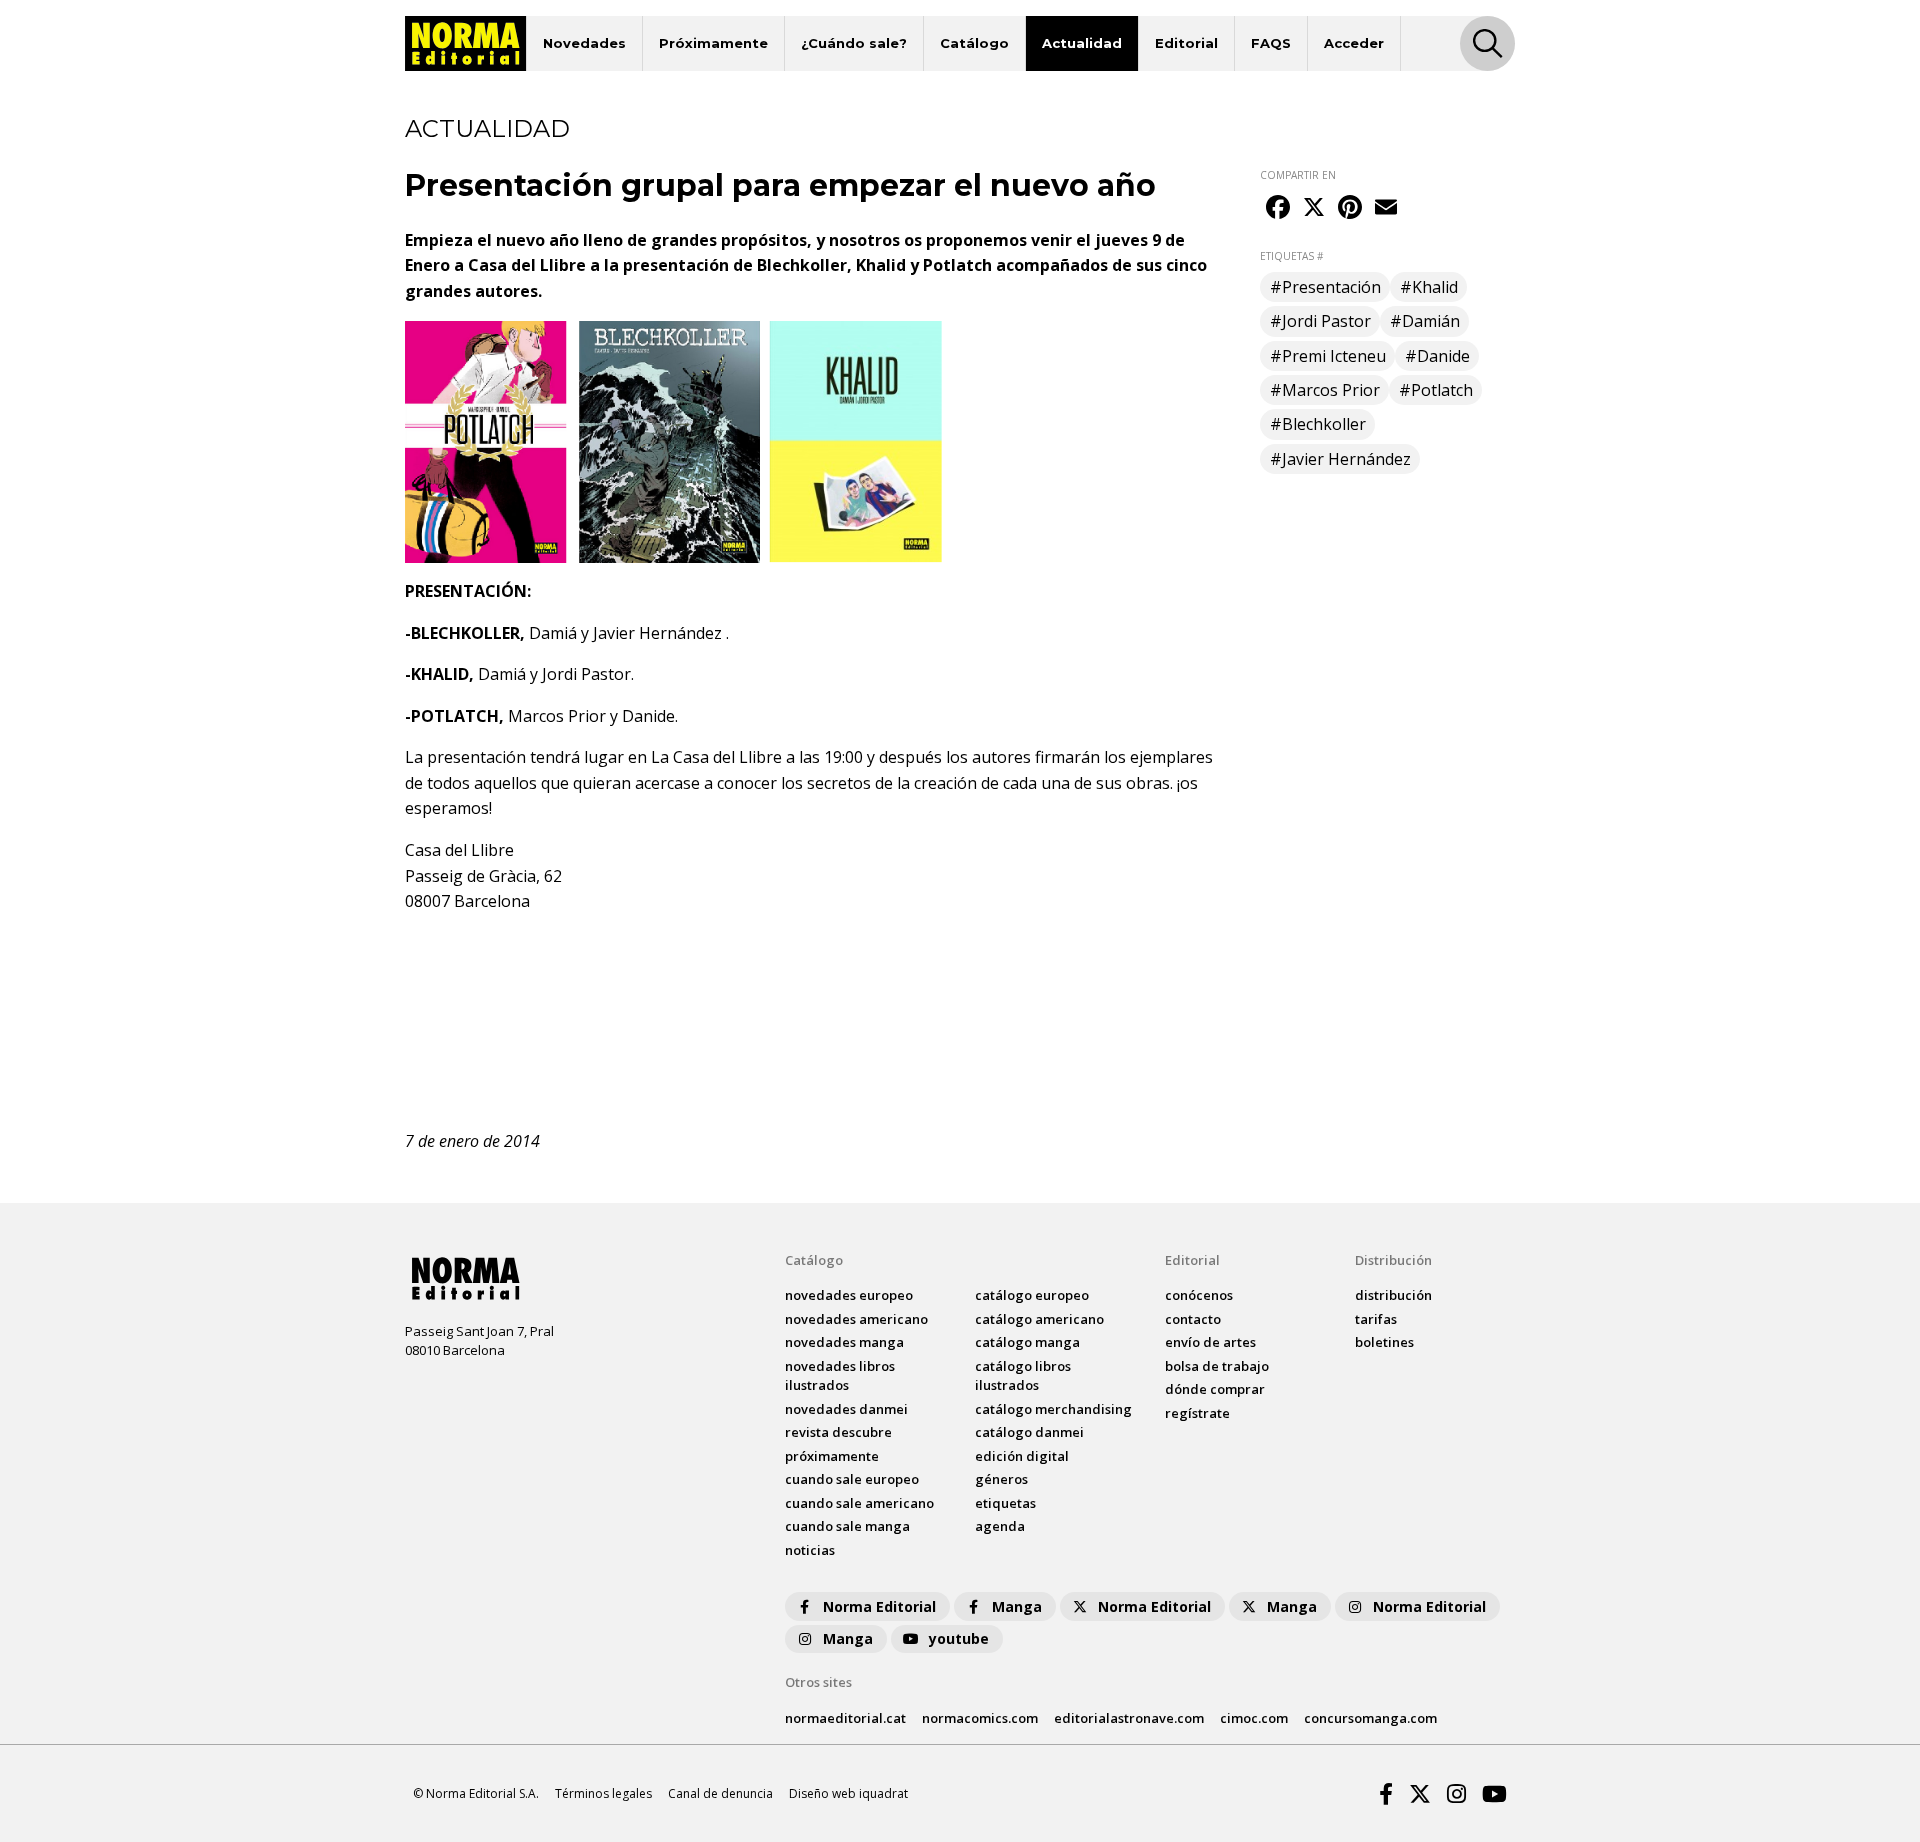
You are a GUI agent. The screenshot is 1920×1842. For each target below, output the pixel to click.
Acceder (1354, 43)
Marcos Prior (557, 716)
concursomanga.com (1370, 1718)
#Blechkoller (1318, 424)
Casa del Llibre (527, 265)
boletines (1384, 1342)
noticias (810, 1550)
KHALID (440, 674)
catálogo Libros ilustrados (1023, 1376)
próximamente (832, 1456)
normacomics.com (980, 1718)
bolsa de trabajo (1217, 1366)
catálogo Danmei (1029, 1432)
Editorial (1186, 43)
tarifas (1376, 1319)
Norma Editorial (879, 1606)
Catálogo (974, 43)
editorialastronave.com (1129, 1718)
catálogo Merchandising (1053, 1409)
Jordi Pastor (586, 674)
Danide (648, 716)
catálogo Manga (1027, 1342)
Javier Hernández (657, 633)
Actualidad (1082, 43)
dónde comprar (1215, 1389)
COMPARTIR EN (1298, 175)
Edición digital (1022, 1456)
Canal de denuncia (720, 1793)
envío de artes (1210, 1342)
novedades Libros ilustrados (840, 1376)
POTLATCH (455, 716)
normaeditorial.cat (845, 1718)
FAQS (1271, 43)
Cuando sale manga (847, 1526)
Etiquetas (1005, 1503)
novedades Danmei (846, 1409)
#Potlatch (1436, 390)
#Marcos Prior (1325, 390)
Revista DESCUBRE (838, 1432)
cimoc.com (1254, 1718)
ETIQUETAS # (1291, 256)
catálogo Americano (1039, 1319)
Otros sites (818, 1682)
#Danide (1437, 356)
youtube (959, 1638)
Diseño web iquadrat (848, 1793)
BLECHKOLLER (465, 633)
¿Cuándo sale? (854, 43)
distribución (1393, 1295)
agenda (1000, 1526)
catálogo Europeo (1032, 1295)
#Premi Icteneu (1328, 356)
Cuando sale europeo (852, 1479)
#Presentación (1325, 287)
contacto (1193, 1319)
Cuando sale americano (859, 1503)
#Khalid (1429, 287)
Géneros (1001, 1479)
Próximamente (713, 43)
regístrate (1197, 1413)
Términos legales (603, 1793)
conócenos (1199, 1295)
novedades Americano (856, 1319)
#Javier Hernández (1340, 459)
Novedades (584, 43)
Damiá (553, 633)
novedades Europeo (849, 1295)
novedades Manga (844, 1342)
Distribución (1393, 1260)
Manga (1017, 1606)
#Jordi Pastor (1320, 321)
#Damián (1425, 321)
